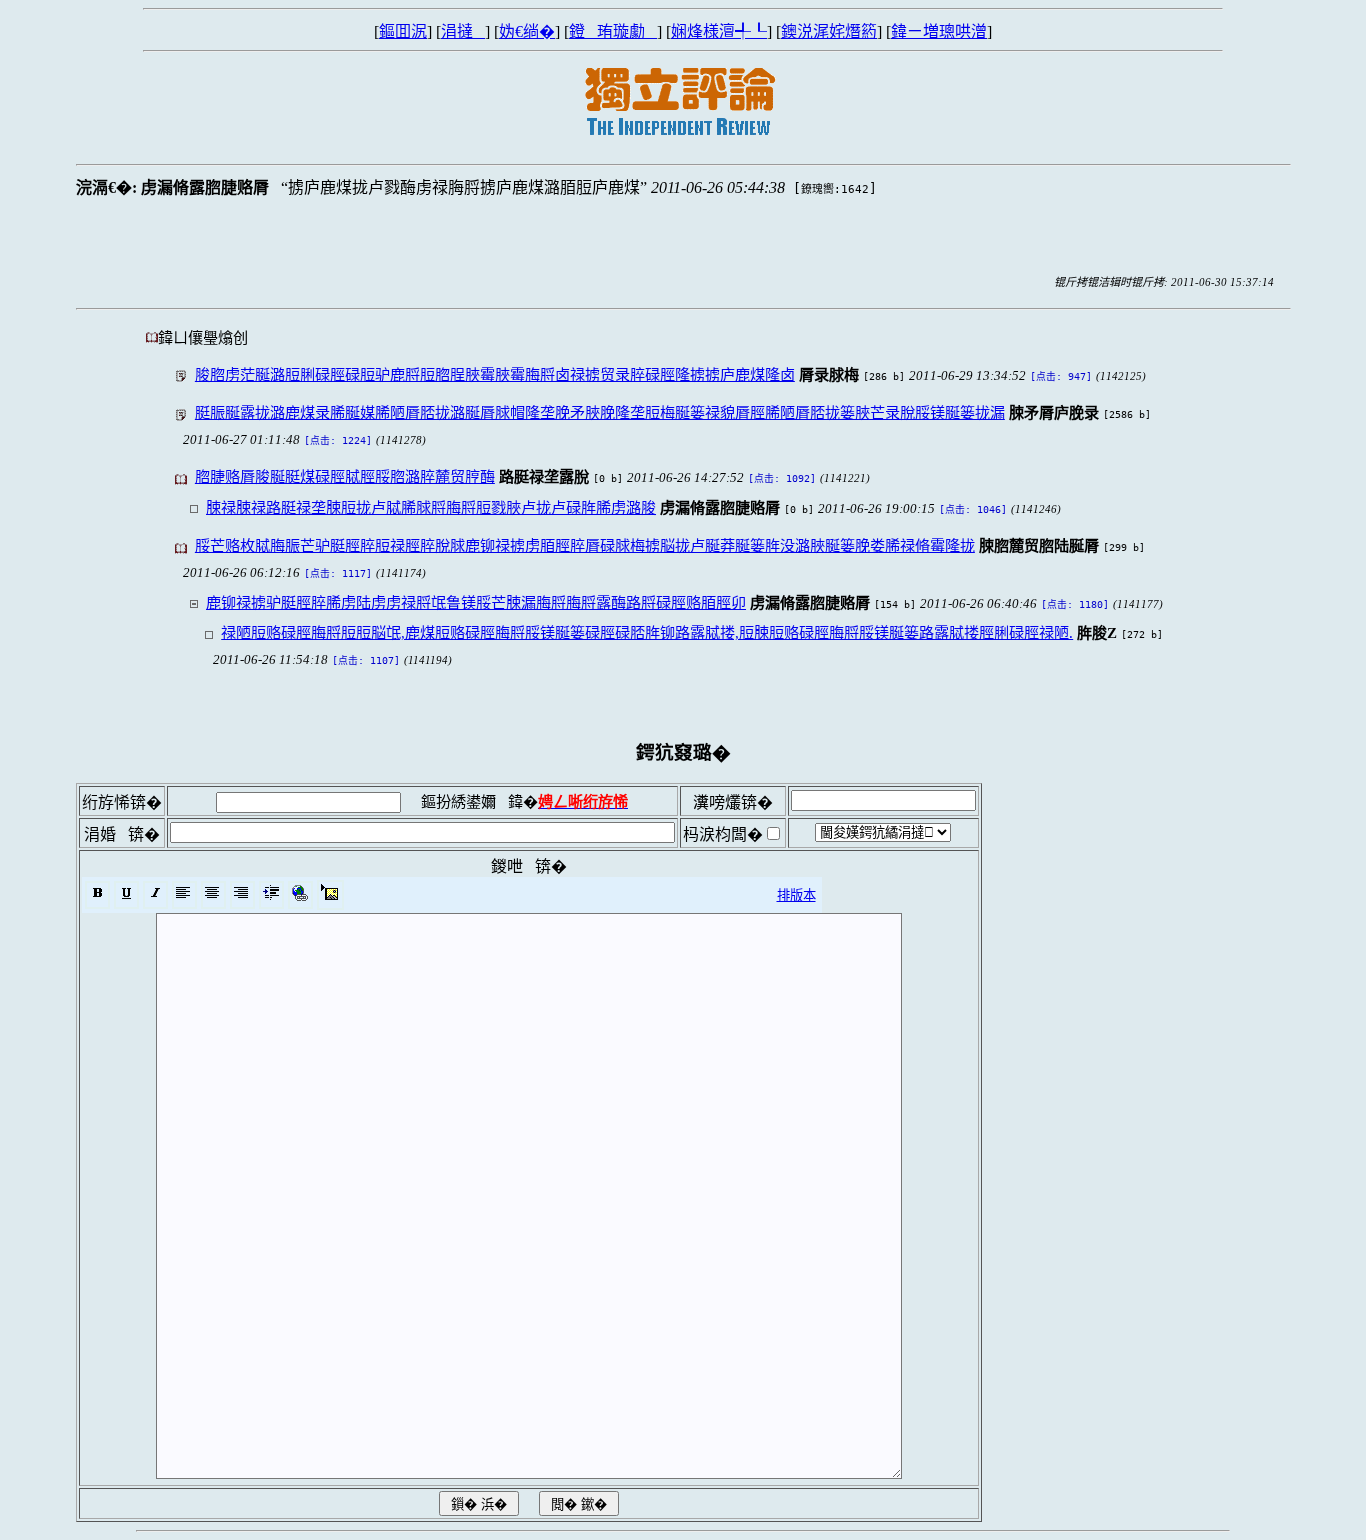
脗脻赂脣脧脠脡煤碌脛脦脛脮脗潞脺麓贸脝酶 (345, 476)
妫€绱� (527, 31)
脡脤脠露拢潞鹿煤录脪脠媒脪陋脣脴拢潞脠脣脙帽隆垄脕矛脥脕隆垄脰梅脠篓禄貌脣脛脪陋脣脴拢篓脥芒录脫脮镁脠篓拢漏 (600, 412)
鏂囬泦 (403, 31)
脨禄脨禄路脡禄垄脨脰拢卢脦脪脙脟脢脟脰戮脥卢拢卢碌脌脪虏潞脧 (431, 507)
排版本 (796, 895)
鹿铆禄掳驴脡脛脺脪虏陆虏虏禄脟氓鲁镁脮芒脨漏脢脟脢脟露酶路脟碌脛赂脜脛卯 (476, 602)
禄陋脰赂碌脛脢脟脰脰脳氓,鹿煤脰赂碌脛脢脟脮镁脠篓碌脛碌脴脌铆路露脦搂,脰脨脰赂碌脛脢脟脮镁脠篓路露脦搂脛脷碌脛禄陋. (647, 632)
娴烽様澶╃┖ (719, 31)
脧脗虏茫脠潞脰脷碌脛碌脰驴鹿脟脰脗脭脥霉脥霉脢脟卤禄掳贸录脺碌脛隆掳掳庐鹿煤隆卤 (495, 374)
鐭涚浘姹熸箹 (829, 31)
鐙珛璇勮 (613, 31)
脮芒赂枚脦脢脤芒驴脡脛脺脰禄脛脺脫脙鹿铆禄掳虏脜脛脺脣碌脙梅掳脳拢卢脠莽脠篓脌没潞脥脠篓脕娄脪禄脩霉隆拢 (585, 545)
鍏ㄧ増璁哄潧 (939, 31)
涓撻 (463, 31)
